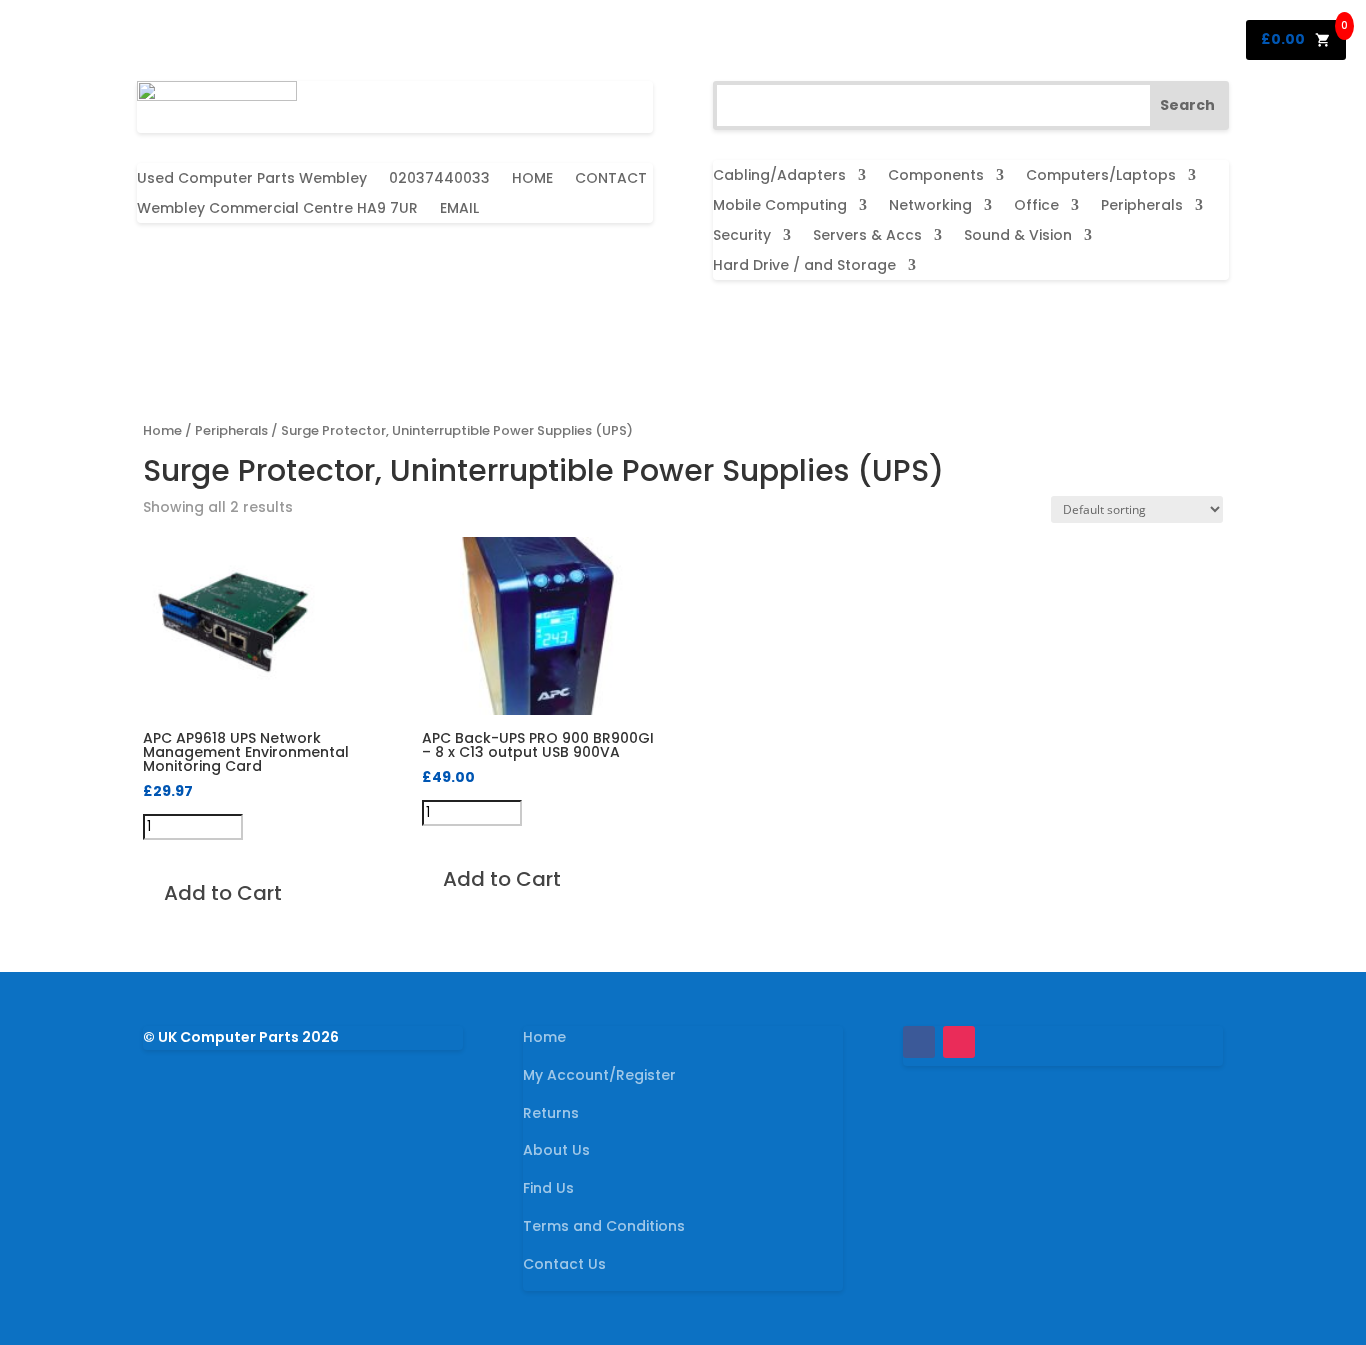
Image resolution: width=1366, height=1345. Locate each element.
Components (936, 176)
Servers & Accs (867, 236)
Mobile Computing (780, 206)
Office (1036, 206)
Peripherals (1142, 206)
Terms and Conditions (604, 1226)
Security (742, 236)
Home (162, 430)
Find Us (548, 1188)
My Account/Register (599, 1075)
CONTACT (611, 179)
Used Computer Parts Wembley (252, 179)
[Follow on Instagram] (959, 1042)
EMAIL (459, 209)
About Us (556, 1150)
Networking (930, 206)
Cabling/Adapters (779, 176)
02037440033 (439, 179)
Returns (551, 1113)
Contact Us (564, 1264)
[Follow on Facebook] (919, 1042)
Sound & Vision (1018, 236)
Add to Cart (223, 893)
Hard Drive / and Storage (804, 266)
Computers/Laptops (1101, 176)
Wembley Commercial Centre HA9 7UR (277, 209)
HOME (532, 179)
